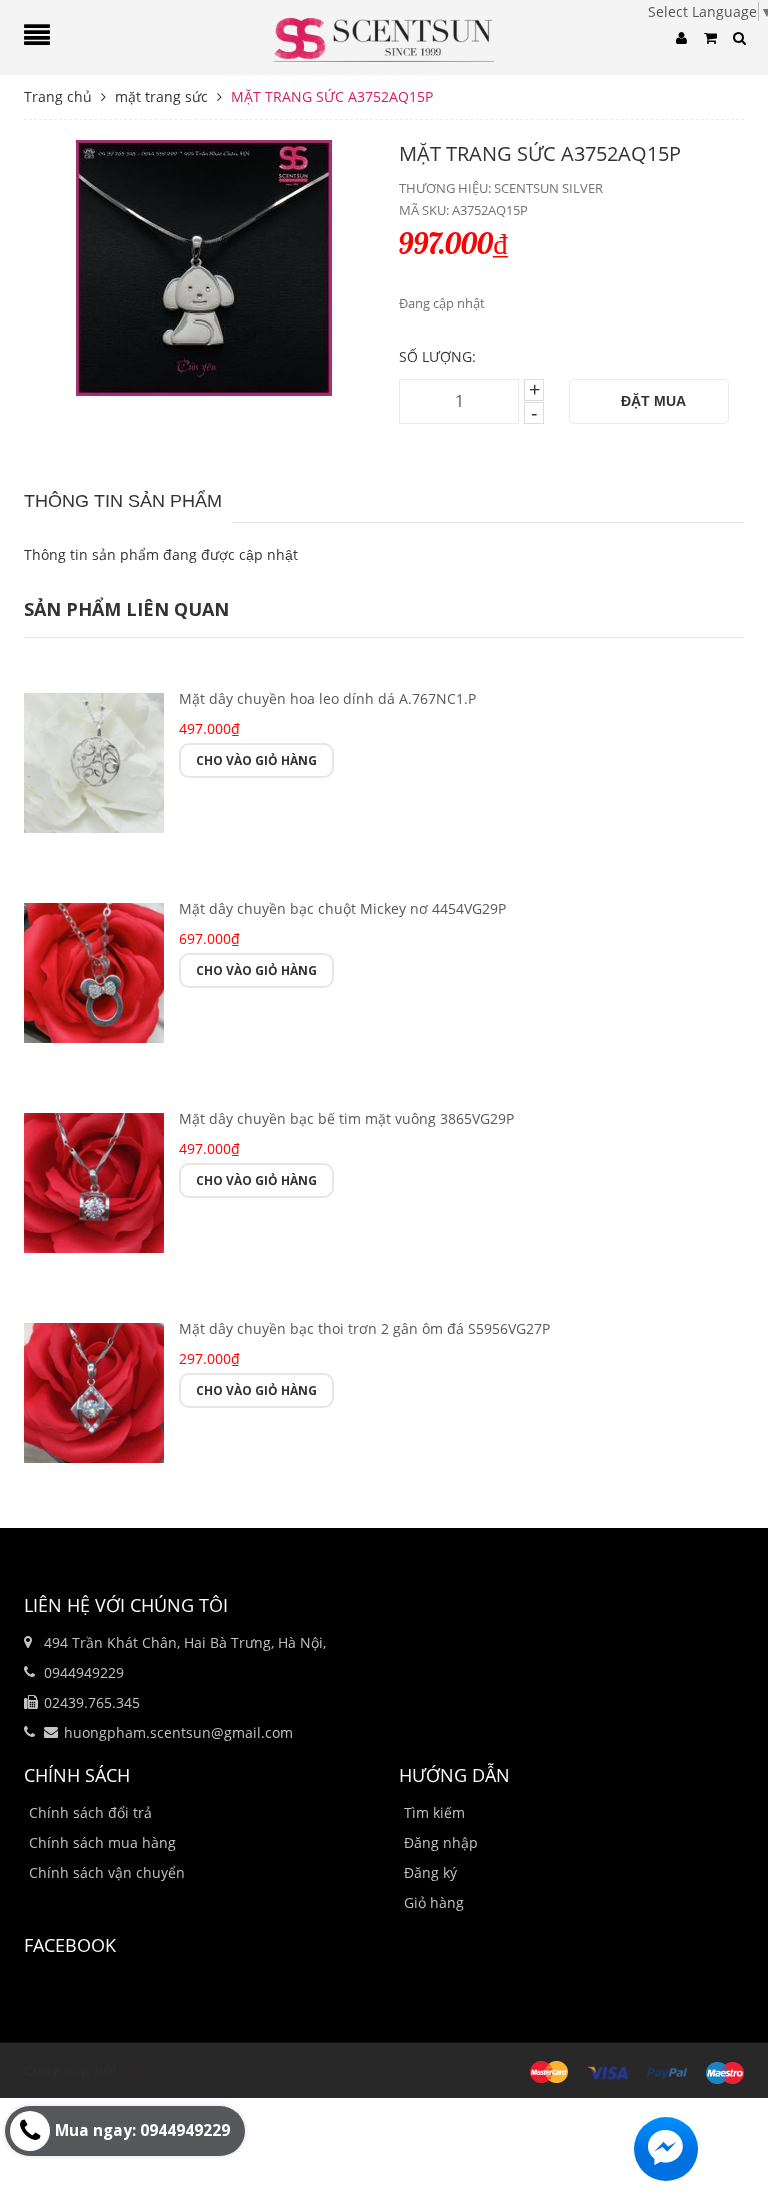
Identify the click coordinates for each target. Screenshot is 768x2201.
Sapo (138, 2070)
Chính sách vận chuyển (107, 1872)
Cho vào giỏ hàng (256, 760)
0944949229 (84, 1672)
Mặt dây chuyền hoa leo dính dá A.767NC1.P (327, 698)
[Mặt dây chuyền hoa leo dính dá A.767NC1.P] (94, 760)
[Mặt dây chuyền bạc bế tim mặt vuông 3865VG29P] (94, 1180)
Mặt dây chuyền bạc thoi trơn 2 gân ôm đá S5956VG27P (364, 1328)
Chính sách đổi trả (90, 1812)
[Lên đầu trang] (728, 2136)
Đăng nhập (441, 1842)
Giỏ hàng (434, 1902)
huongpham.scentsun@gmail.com (178, 1732)
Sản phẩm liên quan (126, 609)
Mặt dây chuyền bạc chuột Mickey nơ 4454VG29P (342, 908)
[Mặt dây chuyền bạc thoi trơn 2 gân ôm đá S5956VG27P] (94, 1390)
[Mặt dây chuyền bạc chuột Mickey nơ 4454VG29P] (94, 970)
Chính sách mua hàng (102, 1842)
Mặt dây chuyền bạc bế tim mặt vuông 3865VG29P (346, 1118)
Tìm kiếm (434, 1812)
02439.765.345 (92, 1702)
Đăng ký (430, 1872)
